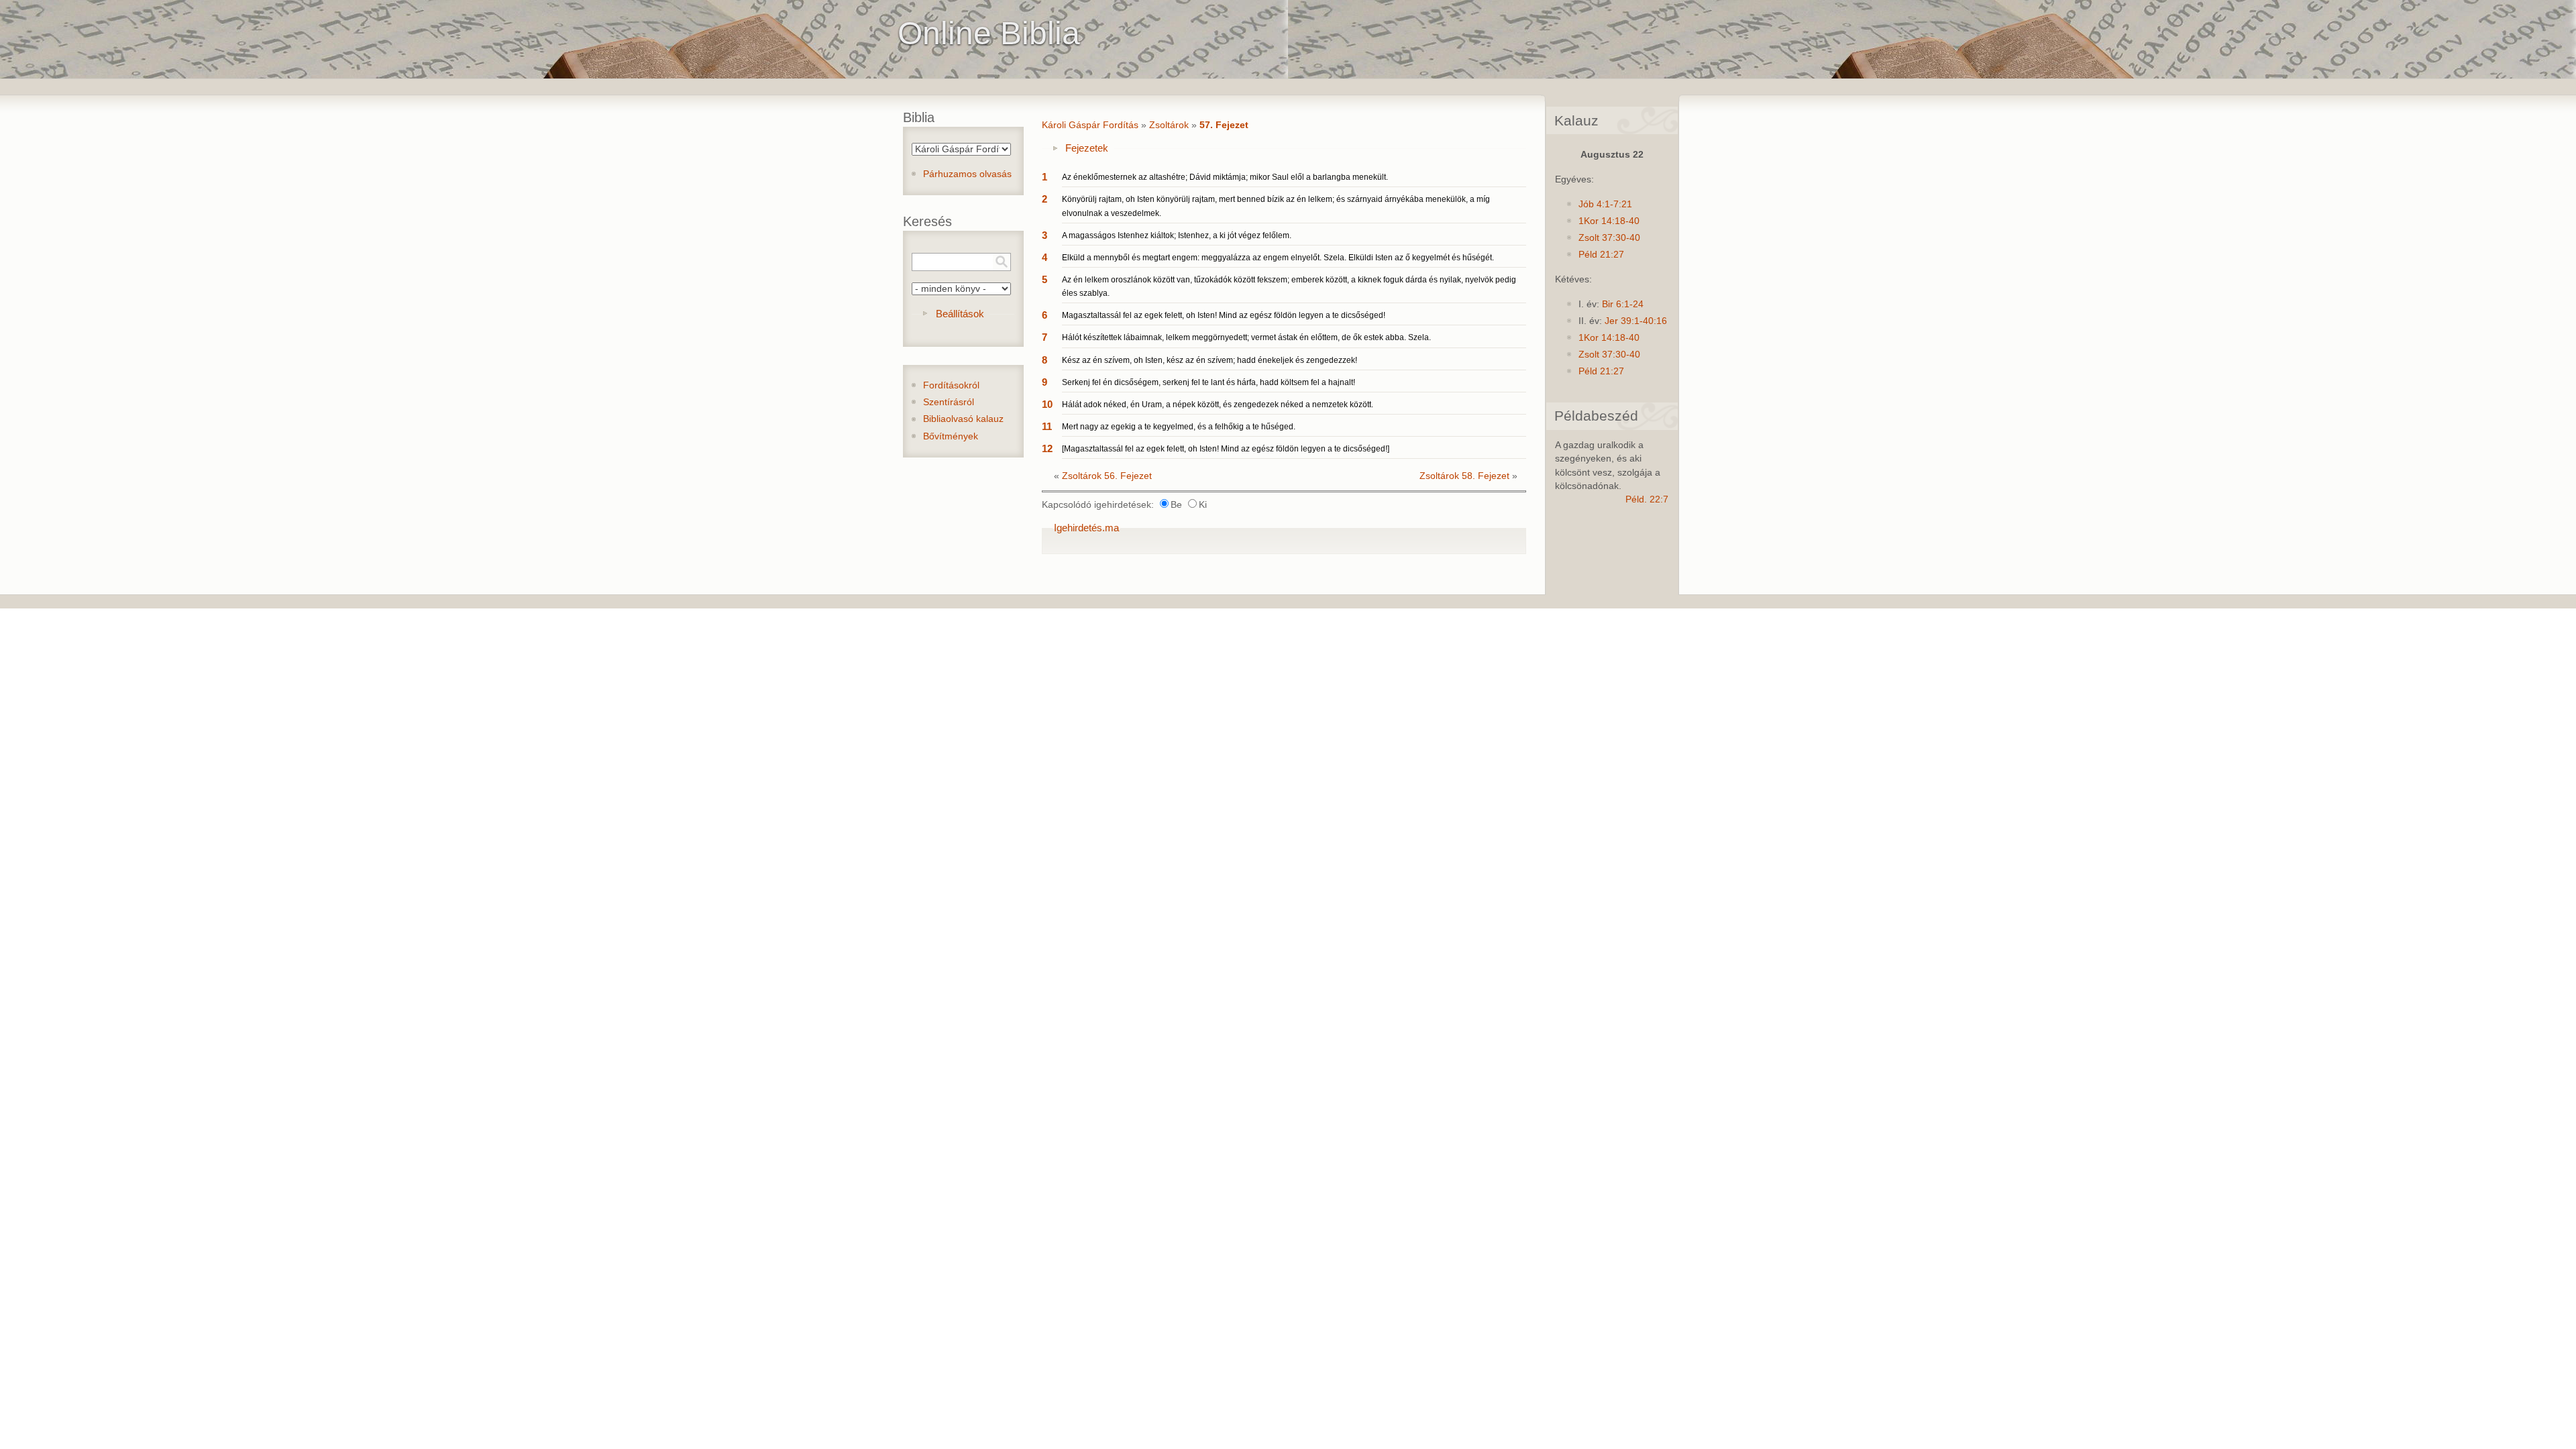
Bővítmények (951, 436)
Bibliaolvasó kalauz (963, 419)
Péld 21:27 (1601, 255)
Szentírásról (949, 402)
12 (1047, 448)
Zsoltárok (1169, 125)
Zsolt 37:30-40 (1609, 238)
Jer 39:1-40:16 (1636, 321)
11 (1047, 426)
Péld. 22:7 (1647, 499)
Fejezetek (1087, 148)
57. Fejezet (1224, 125)
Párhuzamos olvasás (967, 174)
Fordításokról (951, 385)
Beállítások (960, 314)
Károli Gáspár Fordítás (1090, 125)
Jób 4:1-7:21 (1605, 204)
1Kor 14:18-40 (1609, 221)
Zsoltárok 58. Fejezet (1464, 476)
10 (1047, 404)
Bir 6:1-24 (1623, 304)
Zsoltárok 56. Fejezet (1107, 476)
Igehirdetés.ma (1086, 528)
